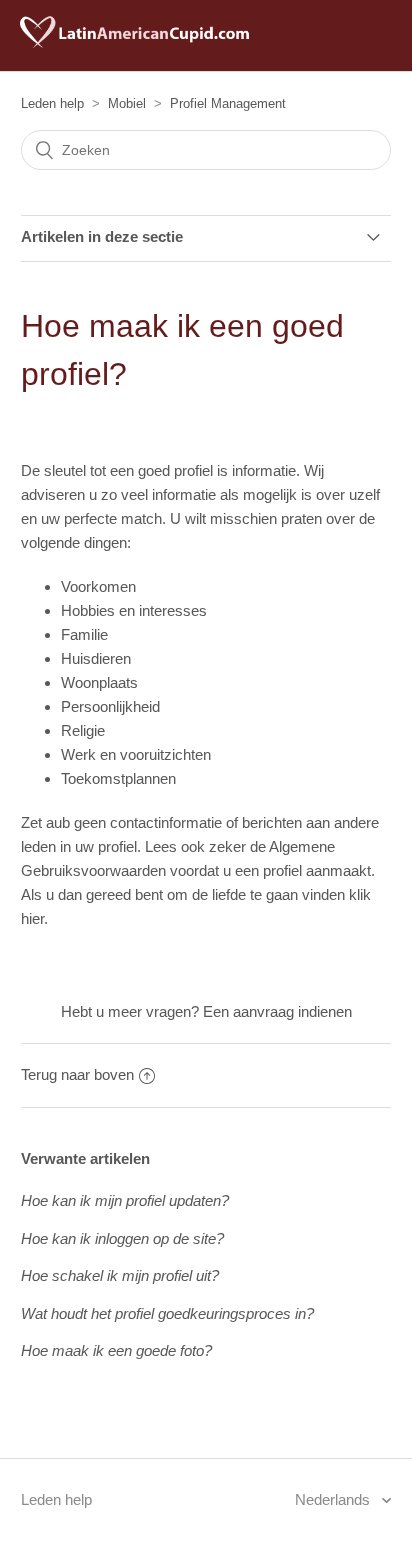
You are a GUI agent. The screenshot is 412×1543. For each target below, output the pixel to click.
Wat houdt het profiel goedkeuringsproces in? (167, 1313)
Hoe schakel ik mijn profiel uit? (120, 1275)
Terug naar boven (77, 1074)
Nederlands (334, 1499)
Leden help (52, 103)
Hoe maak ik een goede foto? (116, 1350)
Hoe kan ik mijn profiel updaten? (125, 1200)
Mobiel (127, 103)
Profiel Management (228, 103)
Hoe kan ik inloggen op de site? (122, 1238)
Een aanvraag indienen (277, 1011)
